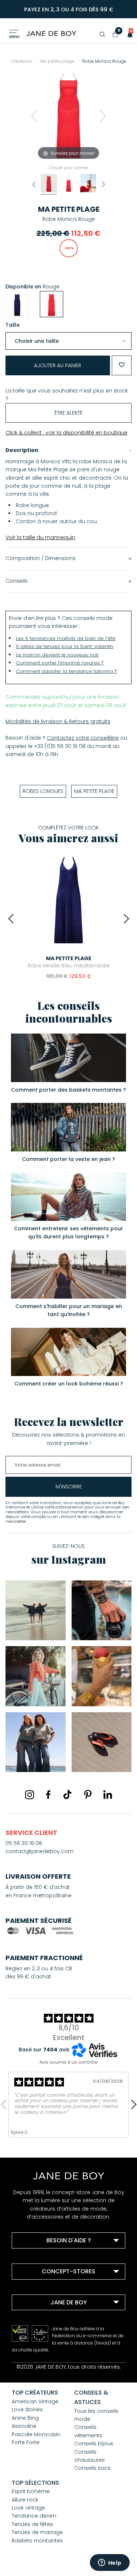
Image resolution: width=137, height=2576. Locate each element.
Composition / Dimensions (41, 558)
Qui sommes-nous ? (48, 2320)
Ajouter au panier (58, 365)
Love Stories (27, 2410)
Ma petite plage (69, 209)
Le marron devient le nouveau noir (58, 655)
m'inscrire (69, 1487)
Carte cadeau (39, 2349)
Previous (13, 919)
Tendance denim (34, 2516)
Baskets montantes (37, 2541)
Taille (13, 325)
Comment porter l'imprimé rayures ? (60, 663)
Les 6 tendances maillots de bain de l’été (66, 638)
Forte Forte (26, 2442)
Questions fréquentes (49, 2258)
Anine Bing (25, 2418)
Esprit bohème (31, 2491)
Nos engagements (45, 2330)
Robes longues (43, 791)
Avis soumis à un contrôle (68, 2062)
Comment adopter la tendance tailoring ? (66, 671)
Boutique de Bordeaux (50, 2289)
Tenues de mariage (37, 2532)
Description (22, 450)
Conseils (17, 581)
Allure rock (25, 2500)
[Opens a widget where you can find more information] (110, 2563)
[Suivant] (103, 116)
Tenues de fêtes (32, 2524)
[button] (128, 34)
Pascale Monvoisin (36, 2434)
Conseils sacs (92, 2468)
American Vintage (35, 2401)
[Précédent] (34, 116)
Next (124, 919)
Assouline (24, 2426)
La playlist (34, 2339)
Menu (14, 37)
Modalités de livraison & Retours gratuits (58, 721)
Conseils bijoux (94, 2443)
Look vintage (28, 2508)
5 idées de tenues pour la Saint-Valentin (65, 646)
